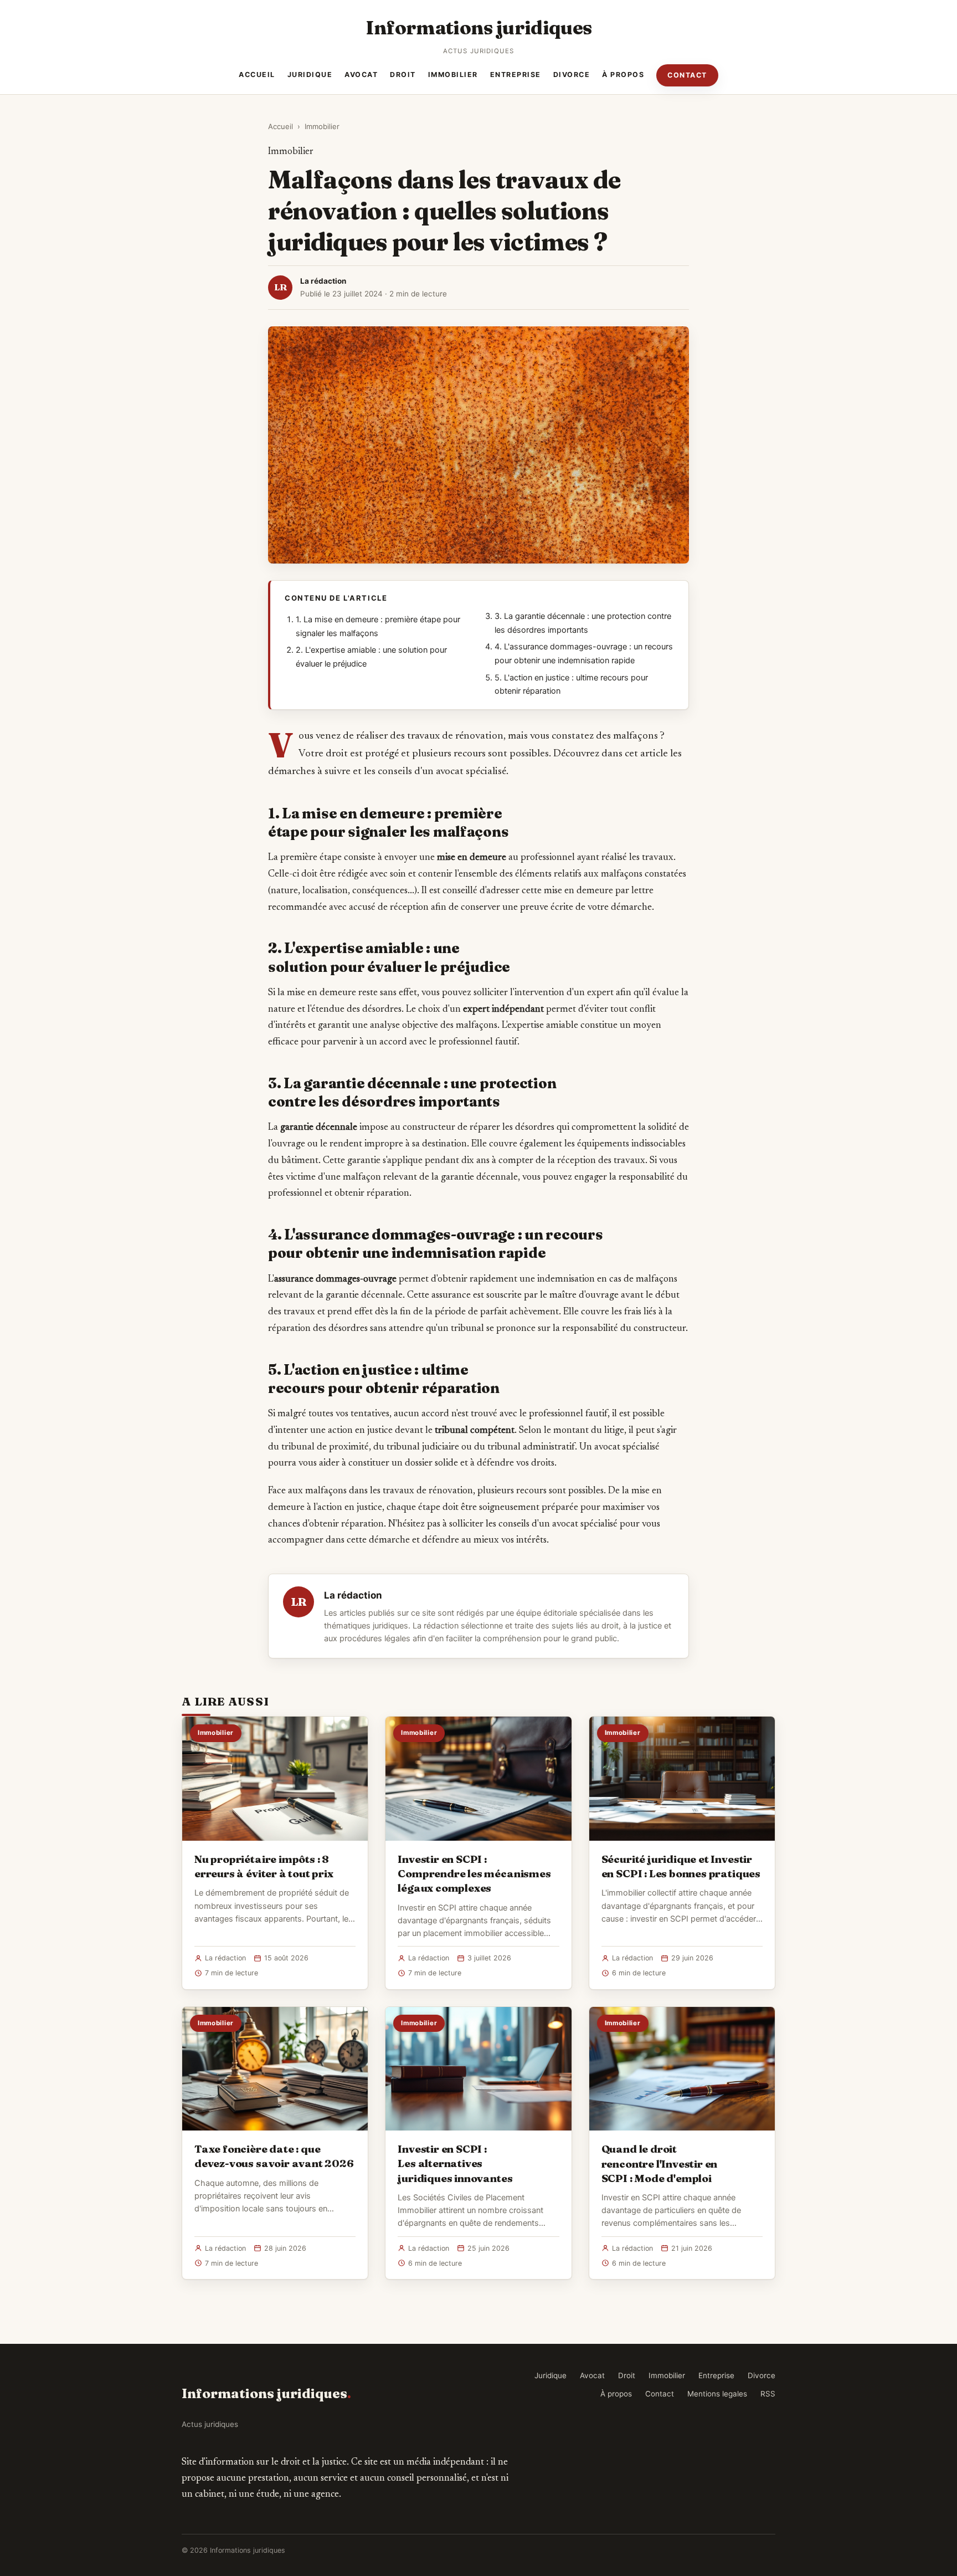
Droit (403, 75)
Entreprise (516, 75)
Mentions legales (717, 2394)
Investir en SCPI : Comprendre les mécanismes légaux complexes (474, 1873)
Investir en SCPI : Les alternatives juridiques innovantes (455, 2163)
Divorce (572, 75)
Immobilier (453, 75)
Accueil (257, 75)
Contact (687, 75)
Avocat (361, 75)
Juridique (310, 75)
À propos (623, 75)
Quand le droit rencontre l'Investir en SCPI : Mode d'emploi (660, 2163)
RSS (768, 2394)
